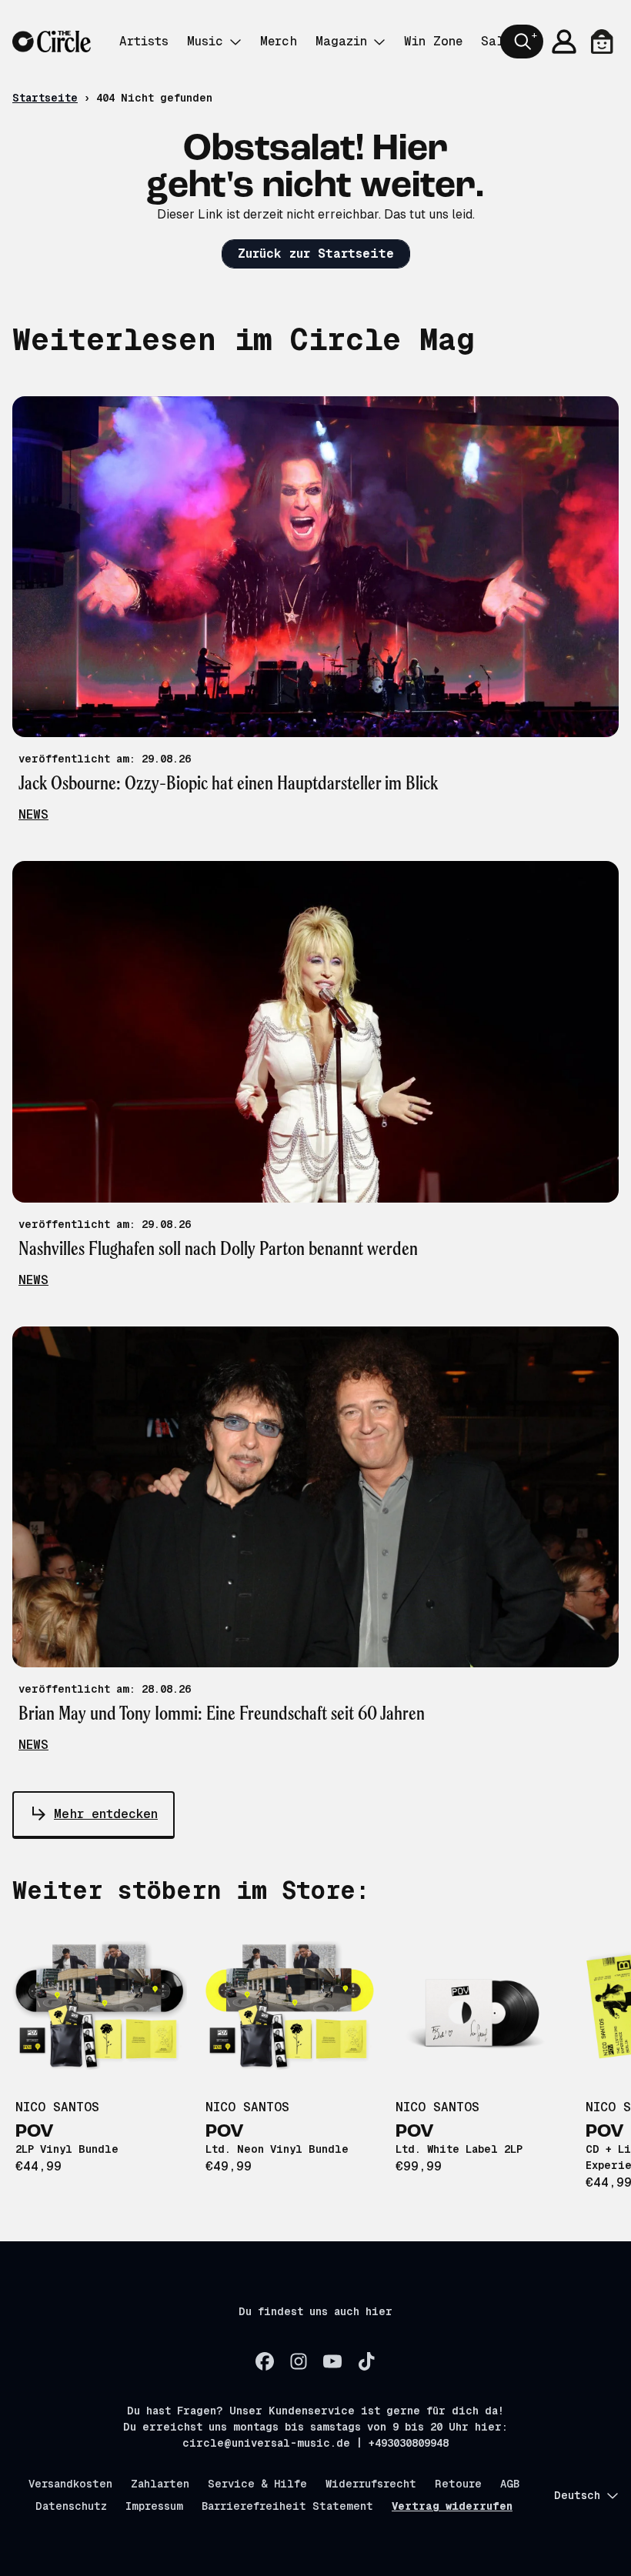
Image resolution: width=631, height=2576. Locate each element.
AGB (510, 2484)
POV (35, 2132)
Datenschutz (71, 2506)
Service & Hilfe (257, 2484)
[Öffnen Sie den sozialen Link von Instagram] (299, 2361)
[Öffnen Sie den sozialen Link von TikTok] (366, 2361)
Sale (496, 41)
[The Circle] (52, 42)
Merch (279, 41)
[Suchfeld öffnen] (522, 42)
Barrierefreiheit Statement (287, 2506)
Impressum (154, 2506)
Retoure (458, 2484)
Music (205, 41)
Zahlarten (160, 2484)
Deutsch (577, 2495)
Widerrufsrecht (371, 2484)
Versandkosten (70, 2484)
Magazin (341, 41)
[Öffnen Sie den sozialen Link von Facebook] (265, 2361)
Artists (144, 41)
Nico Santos (57, 2107)
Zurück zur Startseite (316, 254)
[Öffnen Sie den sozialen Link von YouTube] (332, 2361)
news (33, 814)
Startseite (45, 98)
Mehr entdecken (106, 1814)
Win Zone (433, 41)
